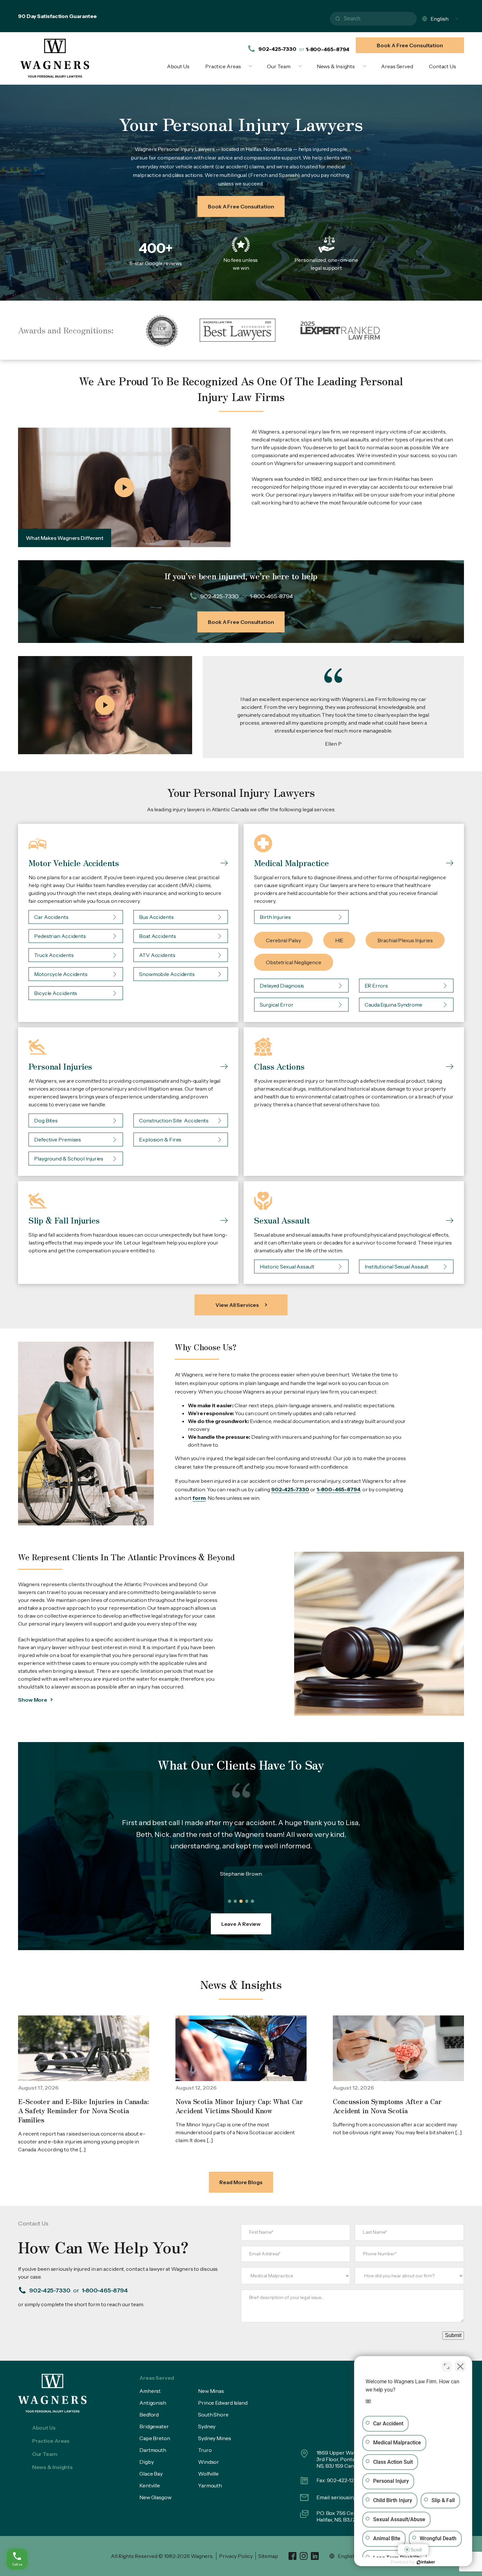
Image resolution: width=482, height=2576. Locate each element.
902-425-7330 (277, 49)
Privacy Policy (236, 2556)
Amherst (150, 2391)
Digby (147, 2462)
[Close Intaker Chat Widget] (460, 2366)
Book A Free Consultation (410, 45)
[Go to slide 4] (247, 1901)
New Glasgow (155, 2497)
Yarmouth (210, 2485)
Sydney (207, 2426)
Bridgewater (154, 2426)
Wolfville (208, 2474)
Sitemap (268, 2556)
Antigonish (153, 2403)
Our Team (279, 66)
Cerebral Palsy (283, 940)
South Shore (213, 2415)
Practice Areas (223, 66)
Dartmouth (153, 2450)
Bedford (149, 2415)
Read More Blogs (241, 2182)
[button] (124, 488)
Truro (205, 2450)
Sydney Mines (215, 2438)
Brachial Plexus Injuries (405, 940)
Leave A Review (241, 1924)
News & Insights (336, 66)
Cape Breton (155, 2438)
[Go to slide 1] (230, 1901)
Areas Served (397, 66)
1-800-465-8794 (328, 49)
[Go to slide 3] (241, 1901)
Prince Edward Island (223, 2403)
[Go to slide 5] (252, 1901)
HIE (339, 940)
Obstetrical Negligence (294, 962)
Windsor (209, 2462)
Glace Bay (151, 2474)
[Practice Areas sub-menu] (252, 66)
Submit (453, 2335)
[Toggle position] (447, 2366)
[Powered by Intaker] (426, 2562)
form (199, 1498)
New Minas (211, 2391)
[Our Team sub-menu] (302, 66)
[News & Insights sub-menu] (366, 66)
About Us (178, 66)
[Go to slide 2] (235, 1901)
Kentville (150, 2485)
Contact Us (442, 66)
